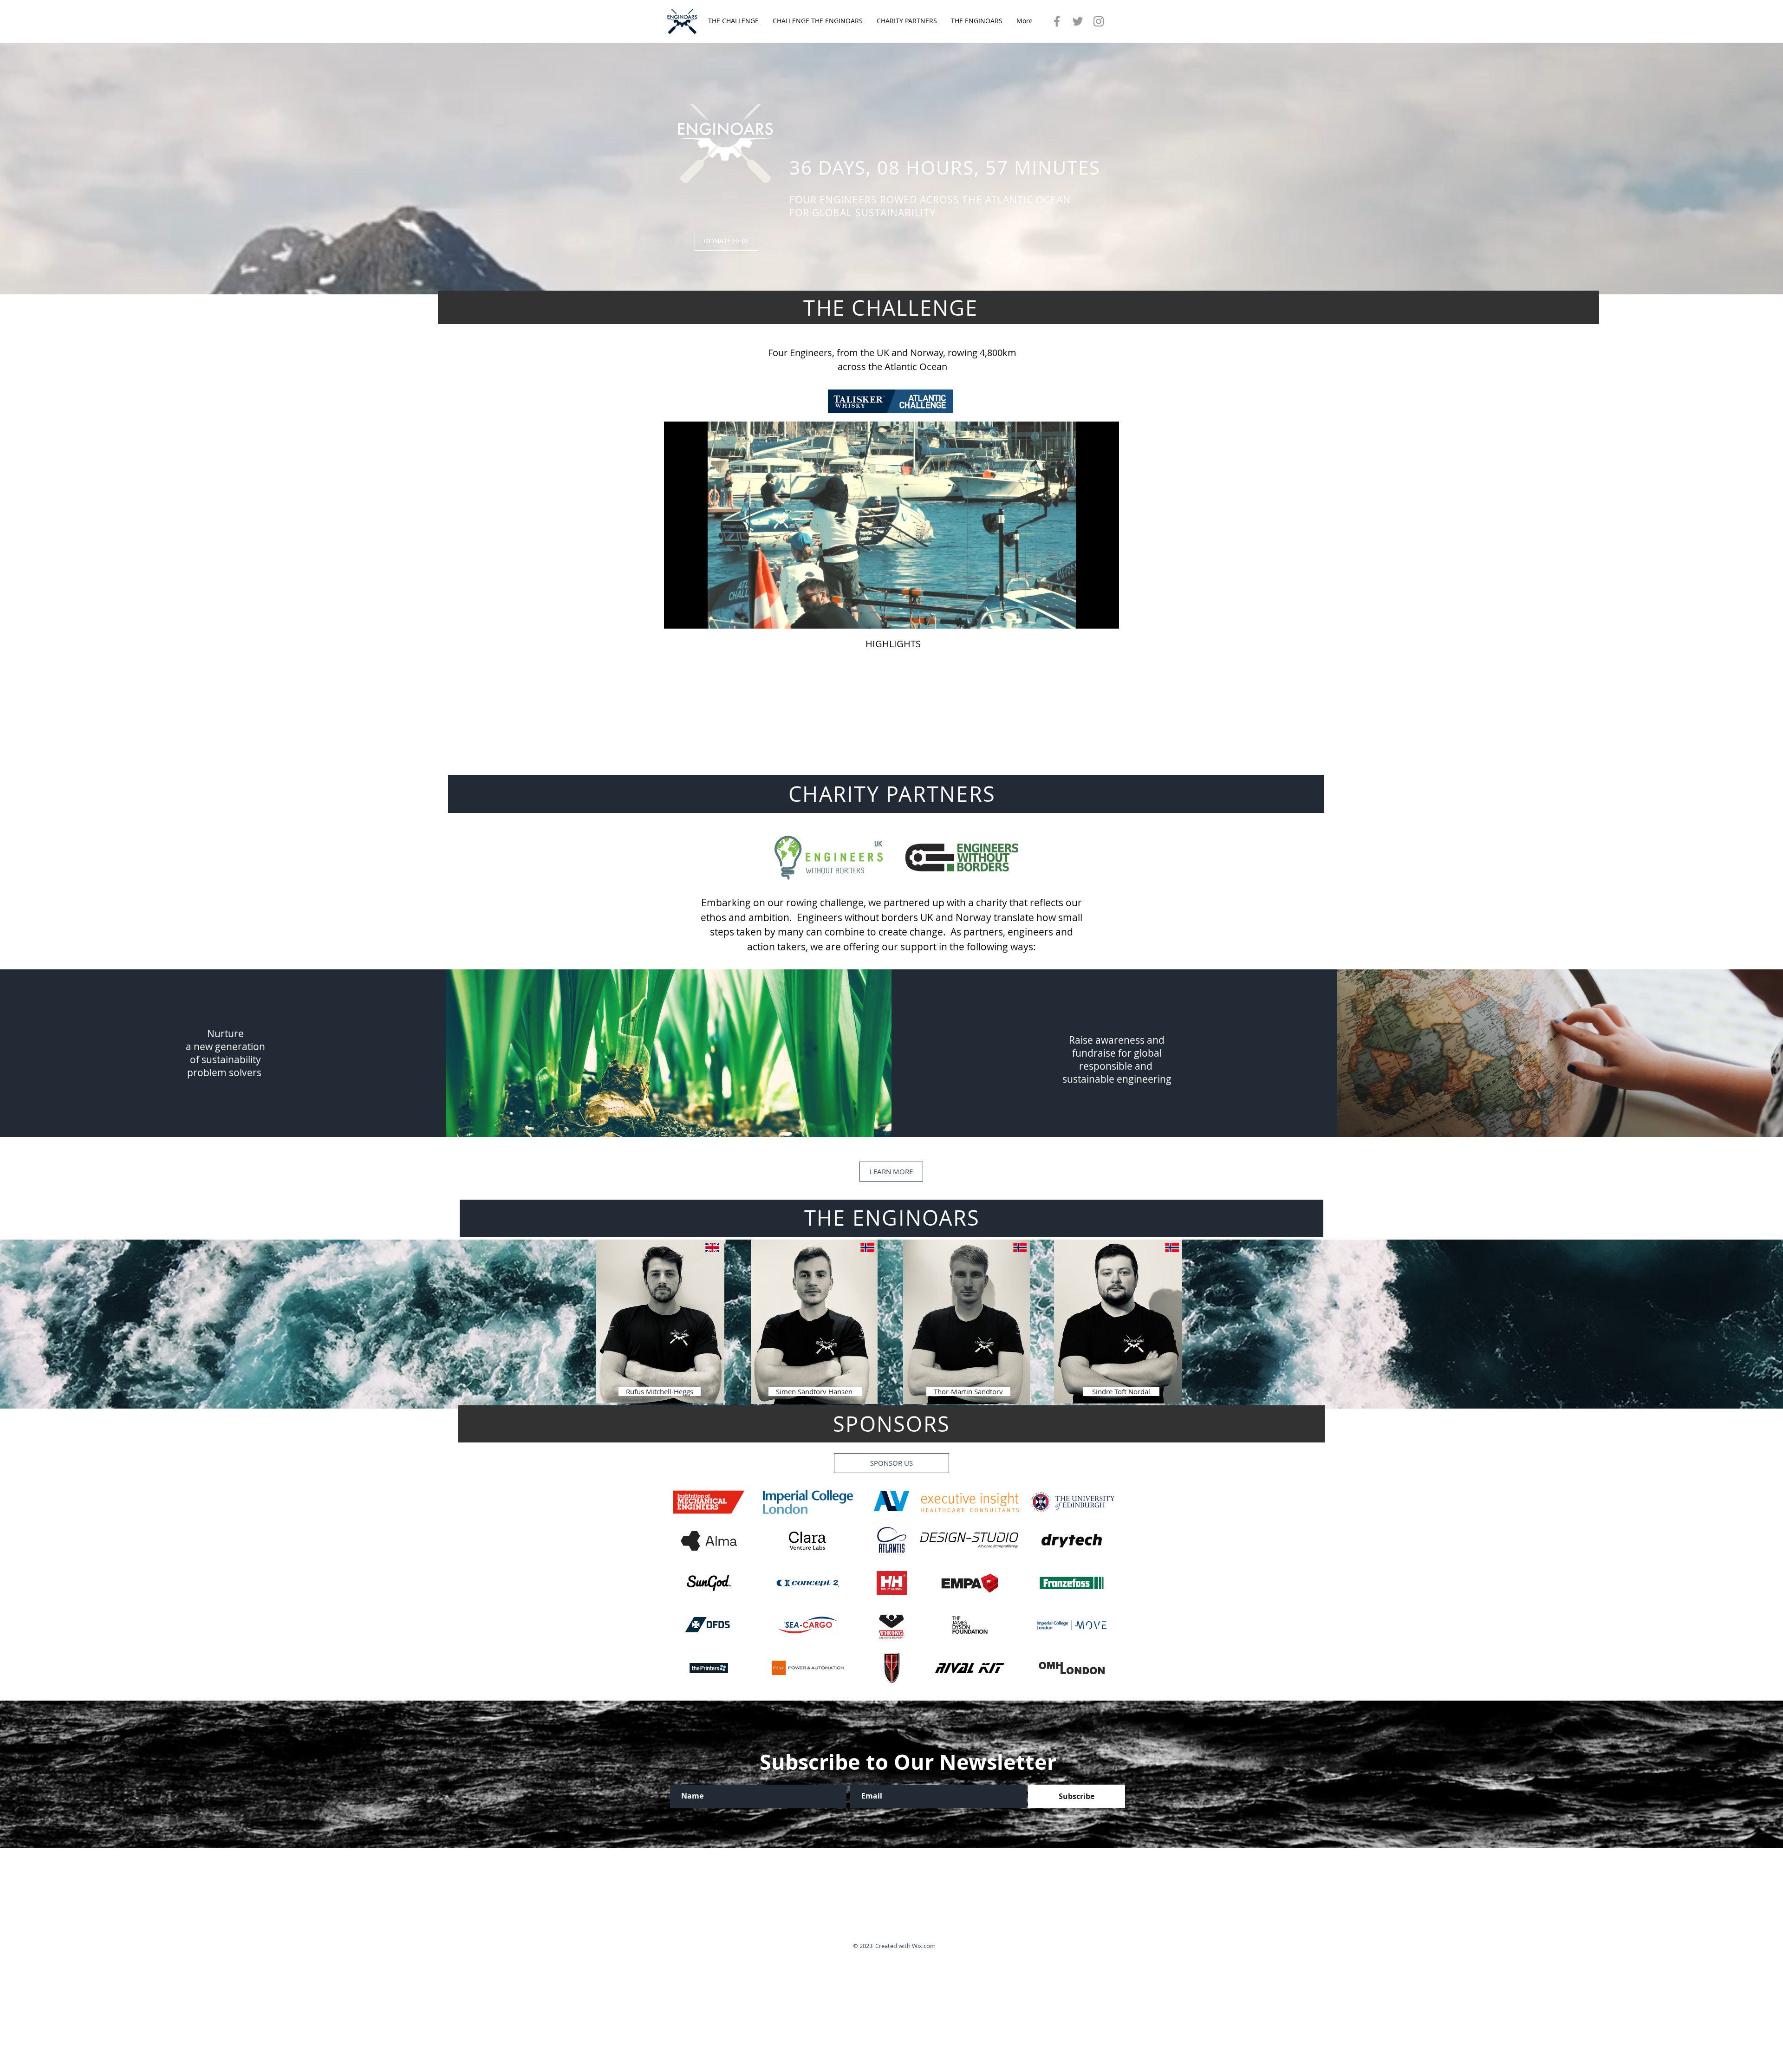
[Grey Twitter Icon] (1078, 21)
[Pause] (676, 616)
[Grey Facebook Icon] (1057, 21)
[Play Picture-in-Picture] (1091, 616)
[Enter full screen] (1106, 616)
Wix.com (924, 1946)
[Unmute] (692, 616)
